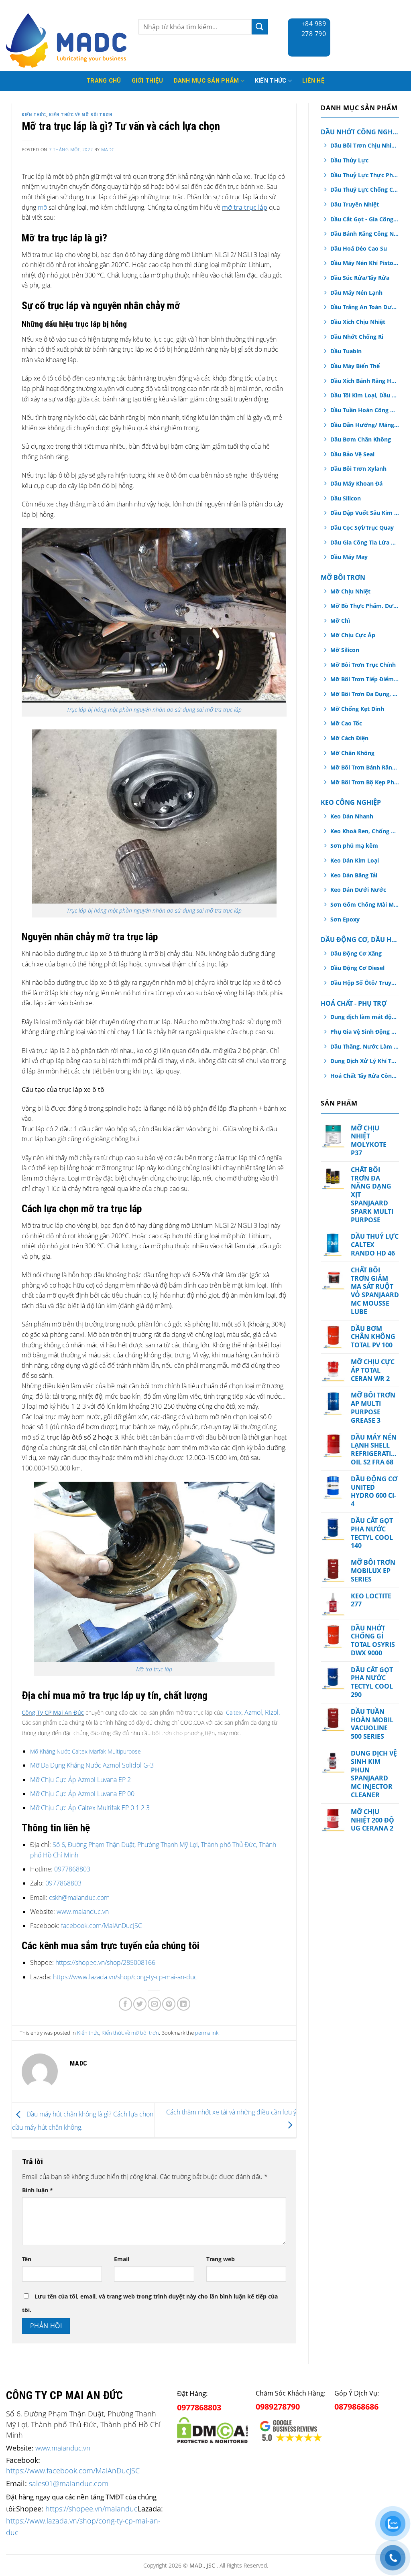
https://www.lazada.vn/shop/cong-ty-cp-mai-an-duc (125, 1977)
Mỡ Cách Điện (349, 738)
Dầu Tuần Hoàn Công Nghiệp (365, 410)
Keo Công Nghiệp (351, 802)
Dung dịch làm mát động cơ (365, 1017)
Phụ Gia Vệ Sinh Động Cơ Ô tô (365, 1032)
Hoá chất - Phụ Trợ (354, 1003)
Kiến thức (271, 81)
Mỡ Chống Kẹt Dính (357, 709)
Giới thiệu (148, 81)
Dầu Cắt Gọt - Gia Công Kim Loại (365, 219)
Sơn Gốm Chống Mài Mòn (365, 904)
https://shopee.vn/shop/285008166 (105, 1962)
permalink (207, 2033)
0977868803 (72, 1869)
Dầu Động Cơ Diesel (357, 968)
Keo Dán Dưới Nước (358, 890)
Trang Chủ (104, 81)
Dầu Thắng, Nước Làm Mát (365, 1046)
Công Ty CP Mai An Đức (53, 1712)
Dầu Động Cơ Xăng (356, 953)
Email (122, 2259)
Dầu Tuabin (346, 351)
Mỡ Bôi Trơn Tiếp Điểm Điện (365, 679)
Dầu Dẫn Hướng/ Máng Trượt (365, 425)
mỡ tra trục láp (245, 207)
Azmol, (254, 1712)
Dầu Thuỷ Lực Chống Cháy (365, 189)
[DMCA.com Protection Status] (212, 2429)
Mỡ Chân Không (352, 753)
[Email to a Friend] (154, 2004)
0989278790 (278, 2407)
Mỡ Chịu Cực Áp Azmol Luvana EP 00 (82, 1794)
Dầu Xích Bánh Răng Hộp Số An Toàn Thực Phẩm (365, 381)
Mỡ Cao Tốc (346, 723)
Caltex (234, 1712)
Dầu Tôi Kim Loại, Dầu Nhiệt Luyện (365, 395)
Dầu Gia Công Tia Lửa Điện (365, 542)
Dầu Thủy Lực (349, 160)
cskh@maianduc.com (79, 1898)
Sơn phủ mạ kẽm (354, 846)
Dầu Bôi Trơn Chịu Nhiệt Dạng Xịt (365, 145)
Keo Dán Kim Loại (355, 860)
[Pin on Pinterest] (169, 2004)
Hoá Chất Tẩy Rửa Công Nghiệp (365, 1076)
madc (108, 149)
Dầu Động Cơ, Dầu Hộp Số (360, 940)
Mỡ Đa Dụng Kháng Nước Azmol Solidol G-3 (92, 1765)
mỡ (42, 207)
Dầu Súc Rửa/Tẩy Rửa (360, 278)
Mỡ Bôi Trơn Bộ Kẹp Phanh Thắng (365, 782)
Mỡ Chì (340, 621)
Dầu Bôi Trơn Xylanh (358, 469)
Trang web (221, 2259)
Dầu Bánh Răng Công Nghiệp (365, 234)
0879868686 (356, 2407)
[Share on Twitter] (140, 2004)
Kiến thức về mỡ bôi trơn (80, 115)
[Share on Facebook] (125, 2004)
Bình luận (38, 2190)
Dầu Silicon (346, 498)
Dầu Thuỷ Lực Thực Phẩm (365, 175)
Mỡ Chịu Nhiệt (350, 591)
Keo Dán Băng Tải (354, 875)
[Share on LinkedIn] (184, 2004)
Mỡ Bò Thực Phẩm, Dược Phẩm (365, 606)
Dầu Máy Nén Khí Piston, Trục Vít (365, 263)
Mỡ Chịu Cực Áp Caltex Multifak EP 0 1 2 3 (90, 1808)
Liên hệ (313, 81)
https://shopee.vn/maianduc (92, 2508)
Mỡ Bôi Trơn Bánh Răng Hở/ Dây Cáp (365, 767)
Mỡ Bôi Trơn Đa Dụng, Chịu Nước (365, 694)
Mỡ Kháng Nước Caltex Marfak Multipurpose (85, 1751)
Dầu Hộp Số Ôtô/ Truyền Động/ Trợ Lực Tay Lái (365, 983)
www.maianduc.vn (82, 1912)
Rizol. (273, 1712)
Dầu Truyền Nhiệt (355, 204)
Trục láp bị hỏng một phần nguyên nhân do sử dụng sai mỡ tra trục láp (154, 710)
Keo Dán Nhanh (352, 816)
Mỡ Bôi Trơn (343, 577)
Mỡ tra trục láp (154, 1669)
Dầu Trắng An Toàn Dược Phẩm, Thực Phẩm (365, 307)
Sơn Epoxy (345, 919)
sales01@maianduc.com (69, 2483)
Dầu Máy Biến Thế (355, 366)
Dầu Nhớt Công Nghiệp (360, 132)
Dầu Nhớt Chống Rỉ (357, 337)
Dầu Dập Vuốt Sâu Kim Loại (365, 513)
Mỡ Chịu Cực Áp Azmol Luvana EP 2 (80, 1780)
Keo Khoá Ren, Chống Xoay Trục (365, 831)
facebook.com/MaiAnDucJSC (102, 1926)
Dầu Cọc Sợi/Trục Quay (362, 528)
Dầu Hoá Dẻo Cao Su (359, 248)
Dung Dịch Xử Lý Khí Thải (365, 1061)
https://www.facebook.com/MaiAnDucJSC (73, 2471)
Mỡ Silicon (345, 650)
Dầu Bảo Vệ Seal (352, 454)
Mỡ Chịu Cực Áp (353, 635)
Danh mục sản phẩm (207, 81)
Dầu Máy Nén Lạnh (356, 293)
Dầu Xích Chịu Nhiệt (358, 322)
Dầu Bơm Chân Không (361, 439)
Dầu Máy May (349, 557)
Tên (27, 2259)
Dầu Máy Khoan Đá (356, 483)
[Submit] (260, 27)
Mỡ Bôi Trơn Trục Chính (363, 665)
